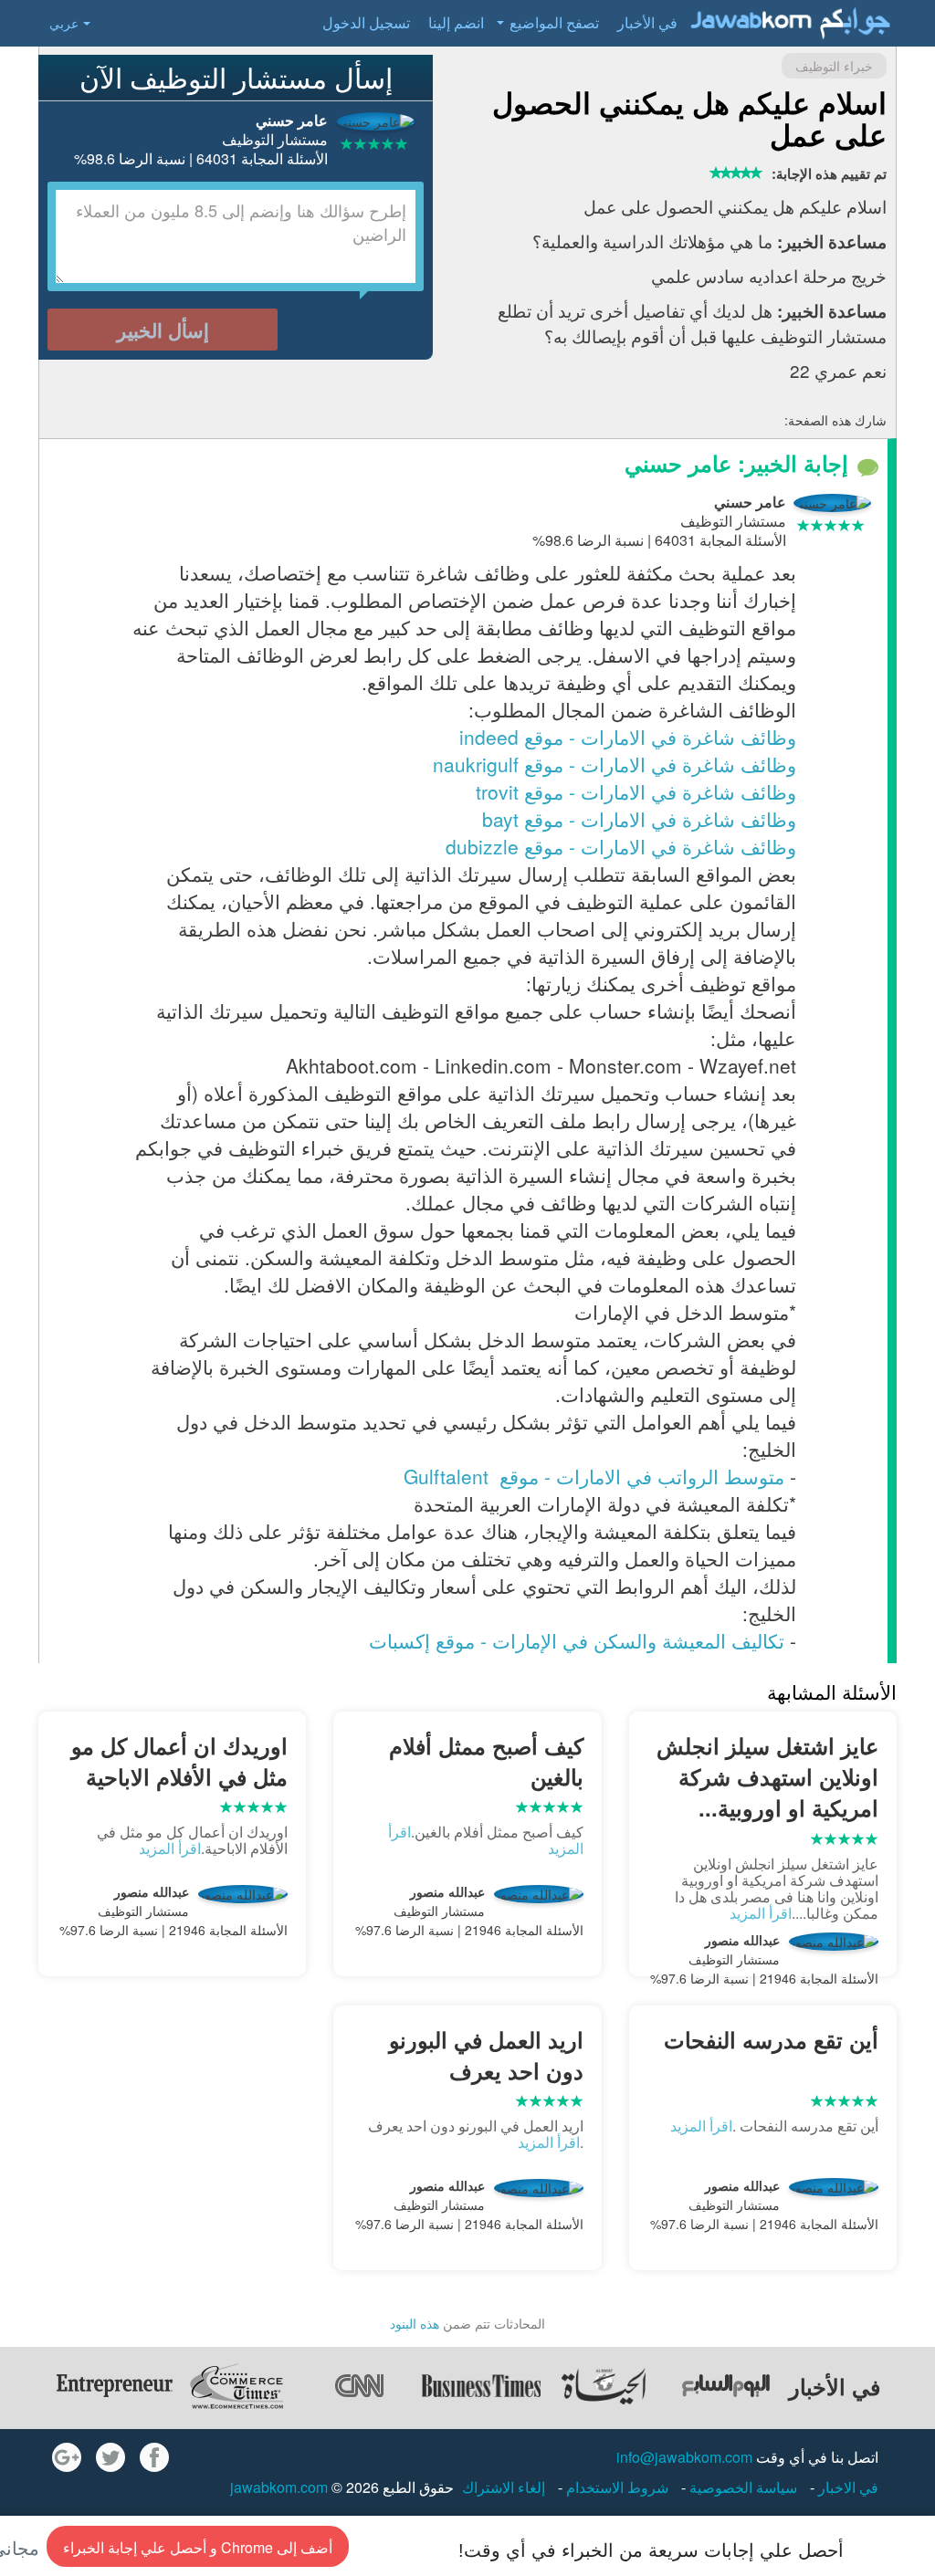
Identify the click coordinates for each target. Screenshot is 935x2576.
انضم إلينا (456, 22)
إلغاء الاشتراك (504, 2487)
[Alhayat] (604, 2386)
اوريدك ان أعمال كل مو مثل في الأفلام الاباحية (179, 1761)
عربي (64, 23)
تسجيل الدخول (366, 22)
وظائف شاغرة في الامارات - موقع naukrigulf (615, 764)
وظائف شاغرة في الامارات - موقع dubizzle (621, 846)
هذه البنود (415, 2323)
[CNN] (359, 2386)
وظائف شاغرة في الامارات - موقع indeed (628, 737)
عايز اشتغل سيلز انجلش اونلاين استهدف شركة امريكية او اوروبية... (767, 1777)
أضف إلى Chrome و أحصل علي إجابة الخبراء (198, 2547)
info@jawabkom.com (684, 2457)
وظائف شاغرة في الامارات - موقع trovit (636, 791)
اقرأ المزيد (761, 1913)
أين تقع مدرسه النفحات (771, 2039)
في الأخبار (647, 22)
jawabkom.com (279, 2487)
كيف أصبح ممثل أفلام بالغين (486, 1761)
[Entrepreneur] (114, 2386)
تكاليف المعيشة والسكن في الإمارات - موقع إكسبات (577, 1640)
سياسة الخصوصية (741, 2487)
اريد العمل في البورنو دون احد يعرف (486, 2055)
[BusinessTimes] (481, 2386)
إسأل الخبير (163, 330)
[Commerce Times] (236, 2386)
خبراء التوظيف (834, 66)
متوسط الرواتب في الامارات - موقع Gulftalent (591, 1476)
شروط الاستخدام (615, 2487)
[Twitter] (110, 2457)
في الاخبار (846, 2487)
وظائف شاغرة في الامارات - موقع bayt (639, 819)
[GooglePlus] (67, 2457)
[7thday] (726, 2386)
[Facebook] (154, 2457)
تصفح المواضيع (554, 22)
